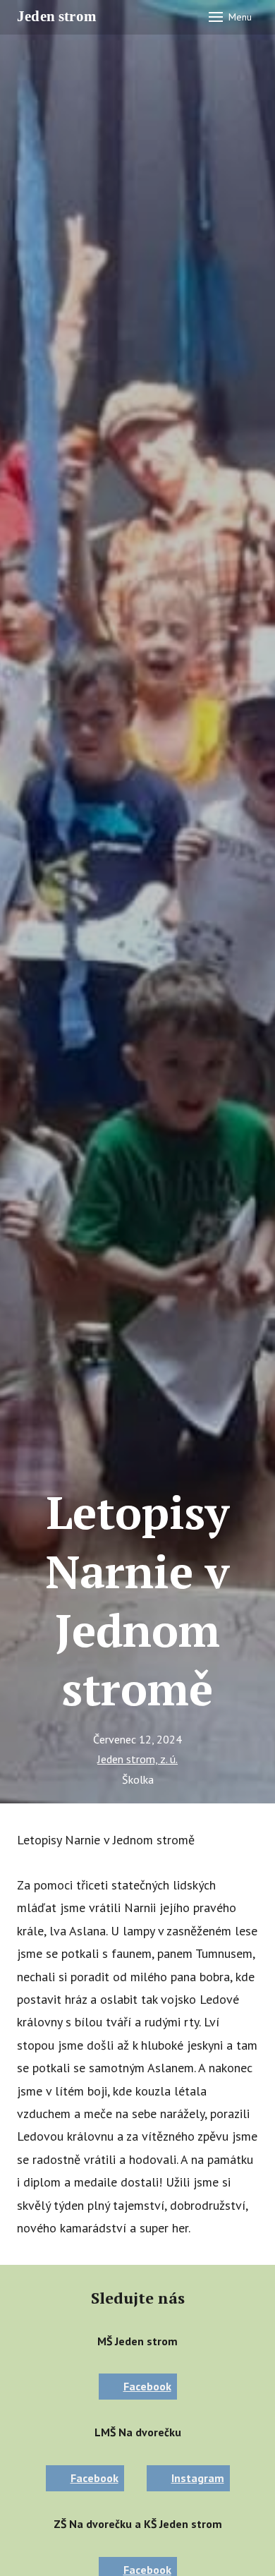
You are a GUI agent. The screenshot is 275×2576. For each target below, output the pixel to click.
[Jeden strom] (61, 17)
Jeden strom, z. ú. (137, 1759)
